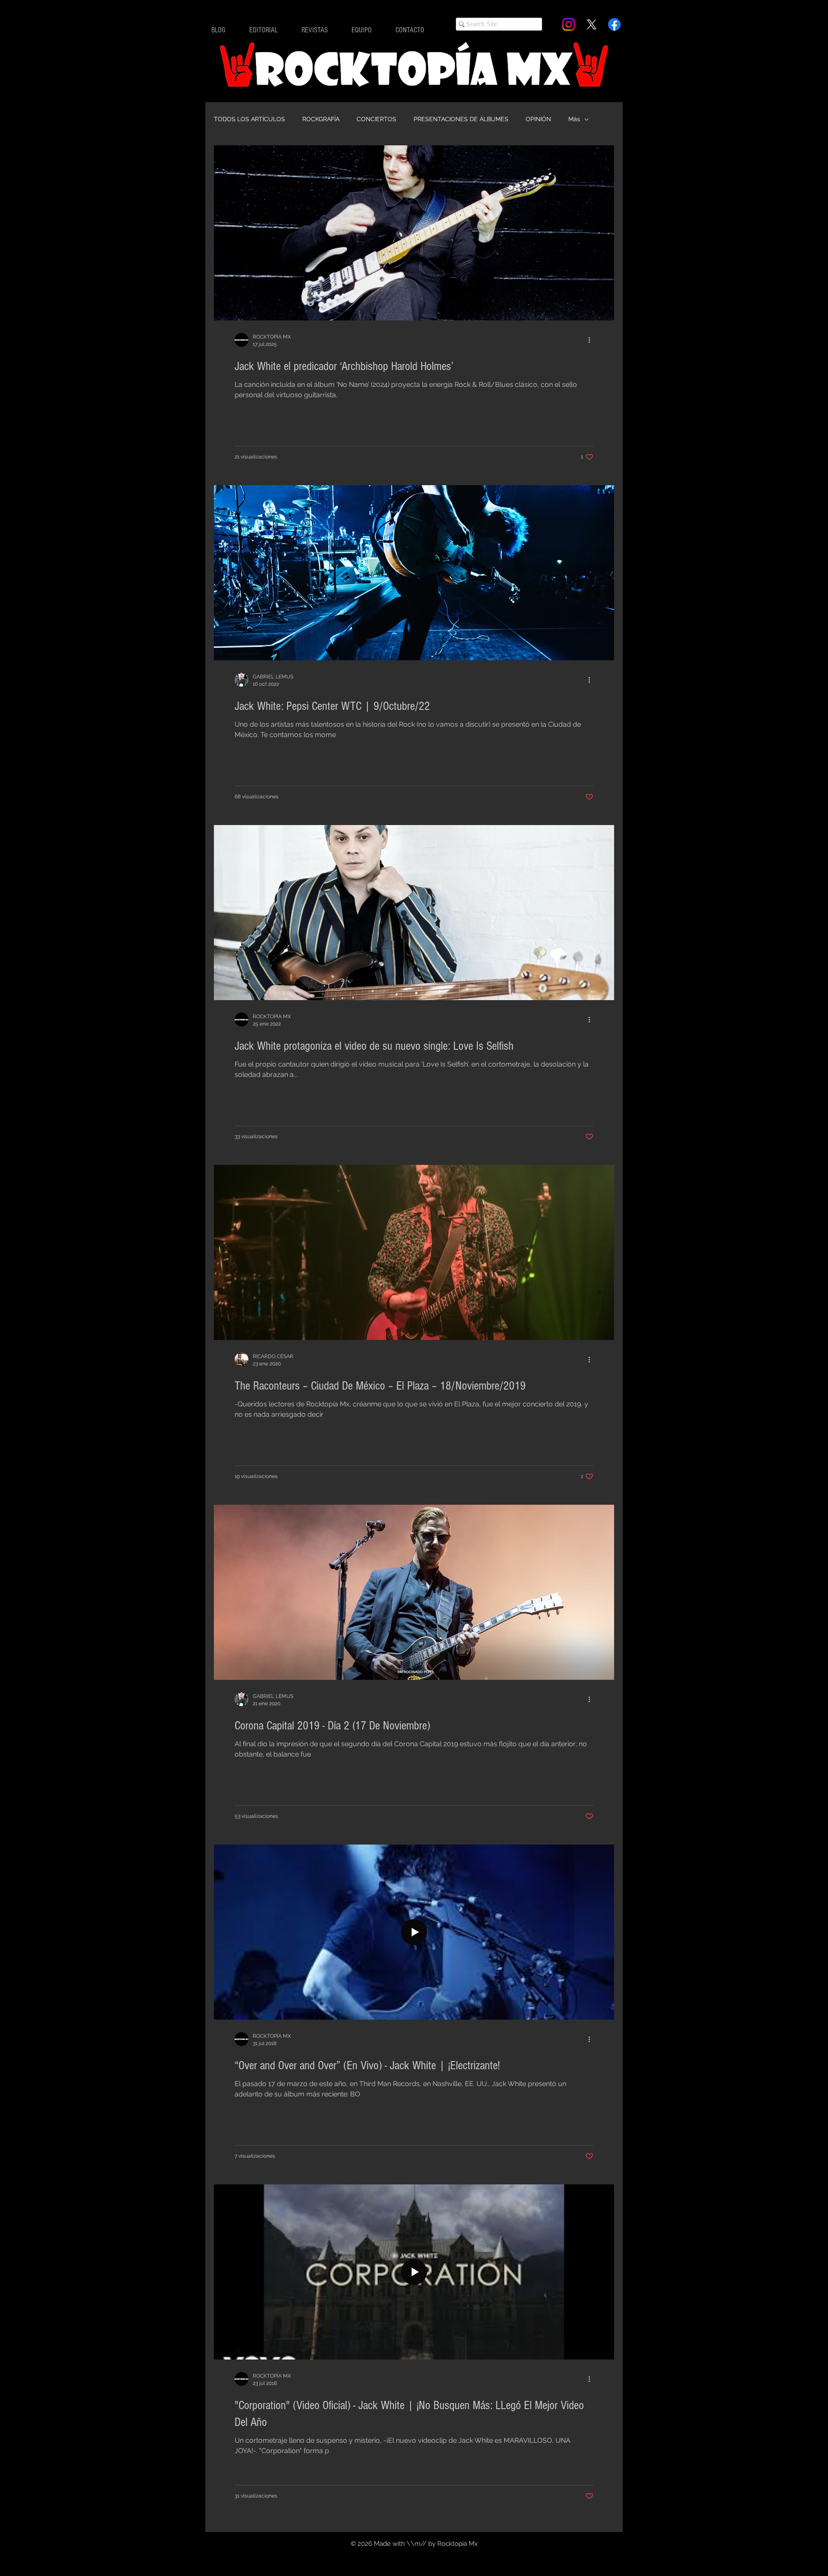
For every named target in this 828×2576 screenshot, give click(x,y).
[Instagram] (569, 24)
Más (574, 119)
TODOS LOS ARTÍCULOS (249, 119)
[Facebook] (614, 24)
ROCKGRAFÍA (321, 119)
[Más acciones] (592, 340)
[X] (591, 24)
